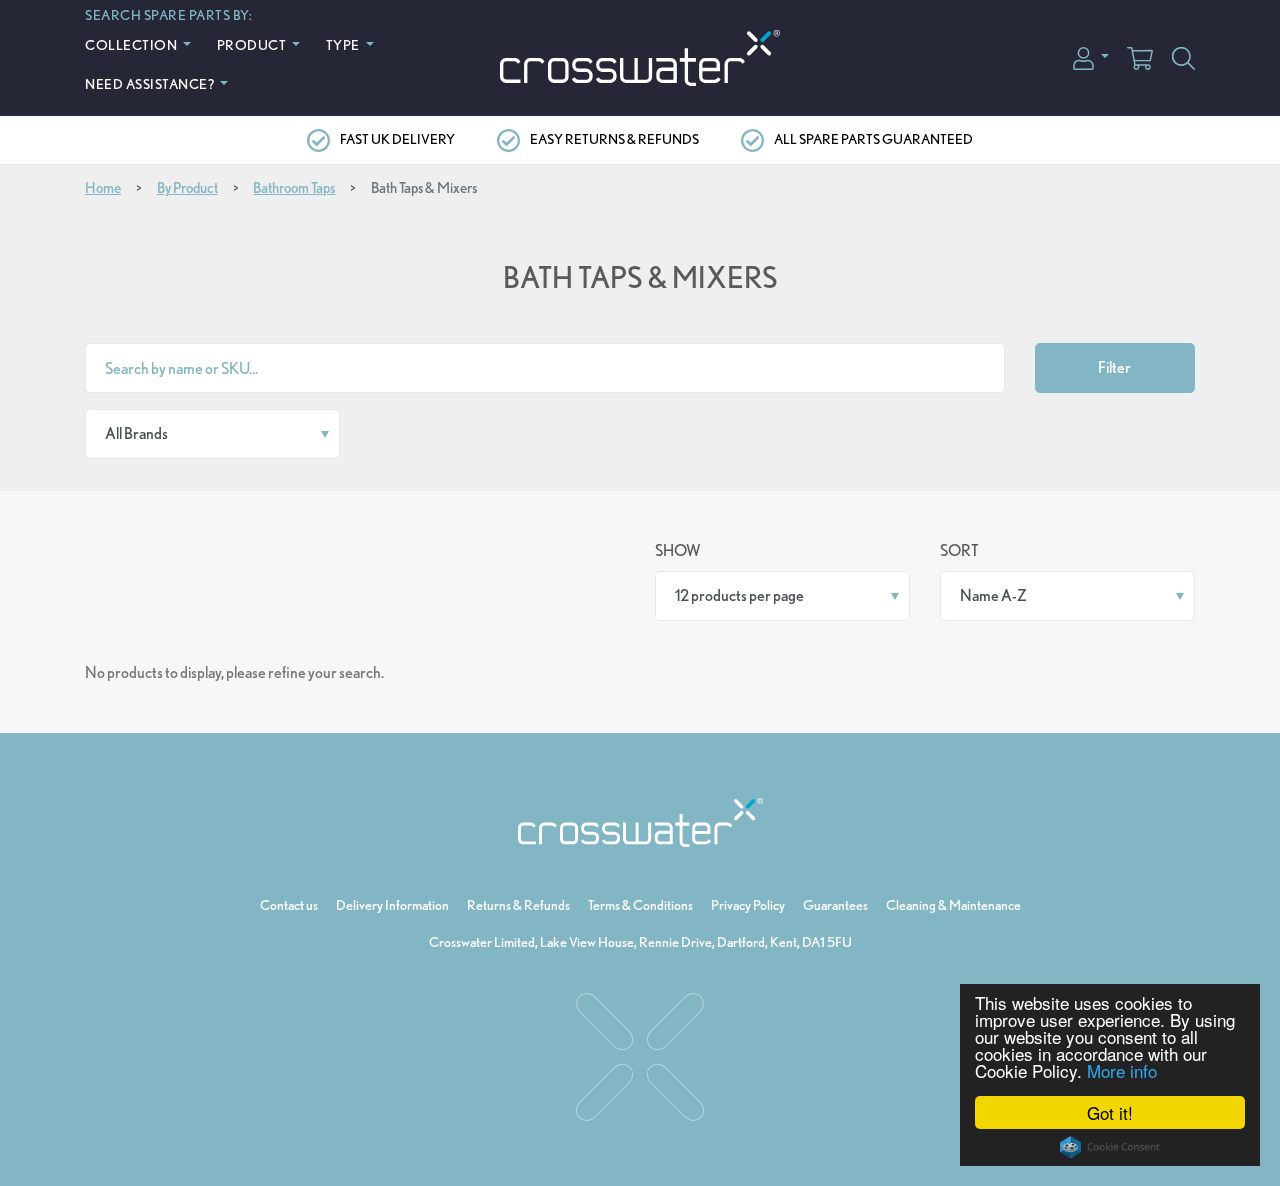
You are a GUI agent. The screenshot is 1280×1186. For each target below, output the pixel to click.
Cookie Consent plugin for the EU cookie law (1110, 1147)
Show (678, 550)
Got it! (1110, 1112)
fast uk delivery (397, 139)
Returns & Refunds (518, 905)
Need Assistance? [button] (151, 83)
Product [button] (253, 44)
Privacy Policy (748, 905)
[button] (1091, 56)
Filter (1114, 367)
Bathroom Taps (294, 188)
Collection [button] (132, 44)
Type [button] (344, 44)
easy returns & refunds (614, 139)
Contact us (289, 905)
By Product (187, 188)
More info (1122, 1070)
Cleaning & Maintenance (953, 905)
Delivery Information (392, 905)
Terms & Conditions (640, 905)
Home (103, 188)
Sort (959, 550)
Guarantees (835, 905)
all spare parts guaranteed (873, 139)
